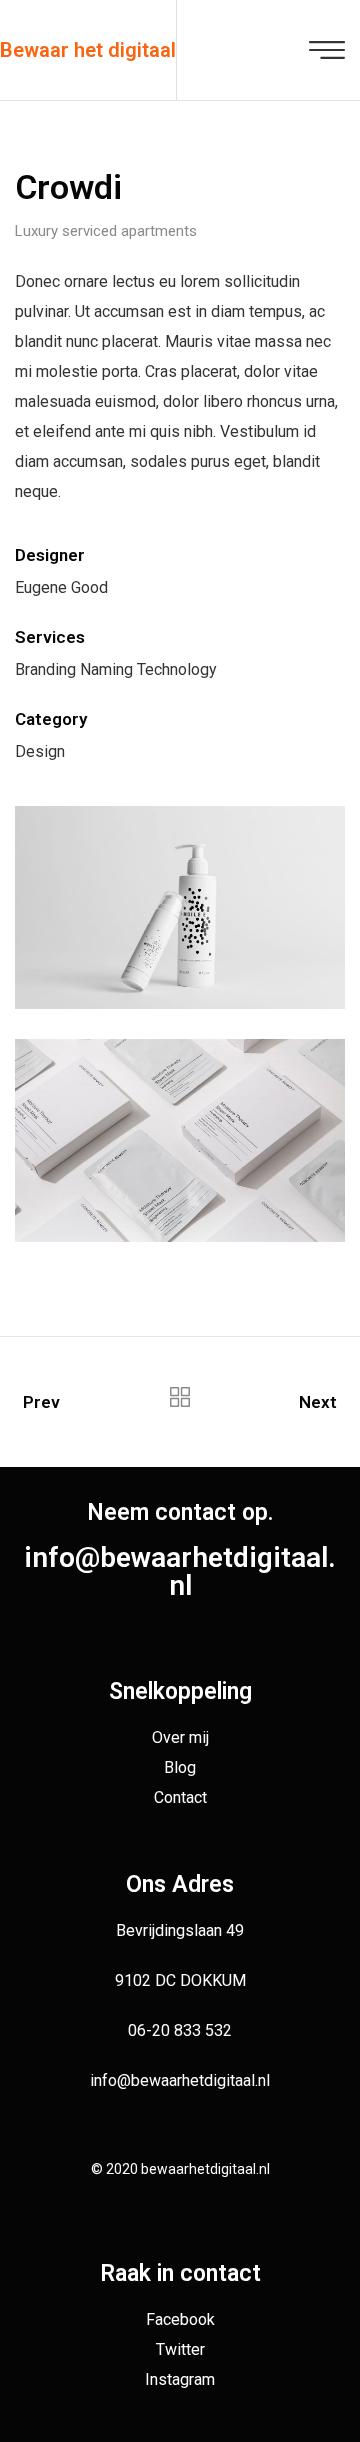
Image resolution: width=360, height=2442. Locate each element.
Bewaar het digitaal (88, 50)
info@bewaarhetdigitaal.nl (180, 1571)
